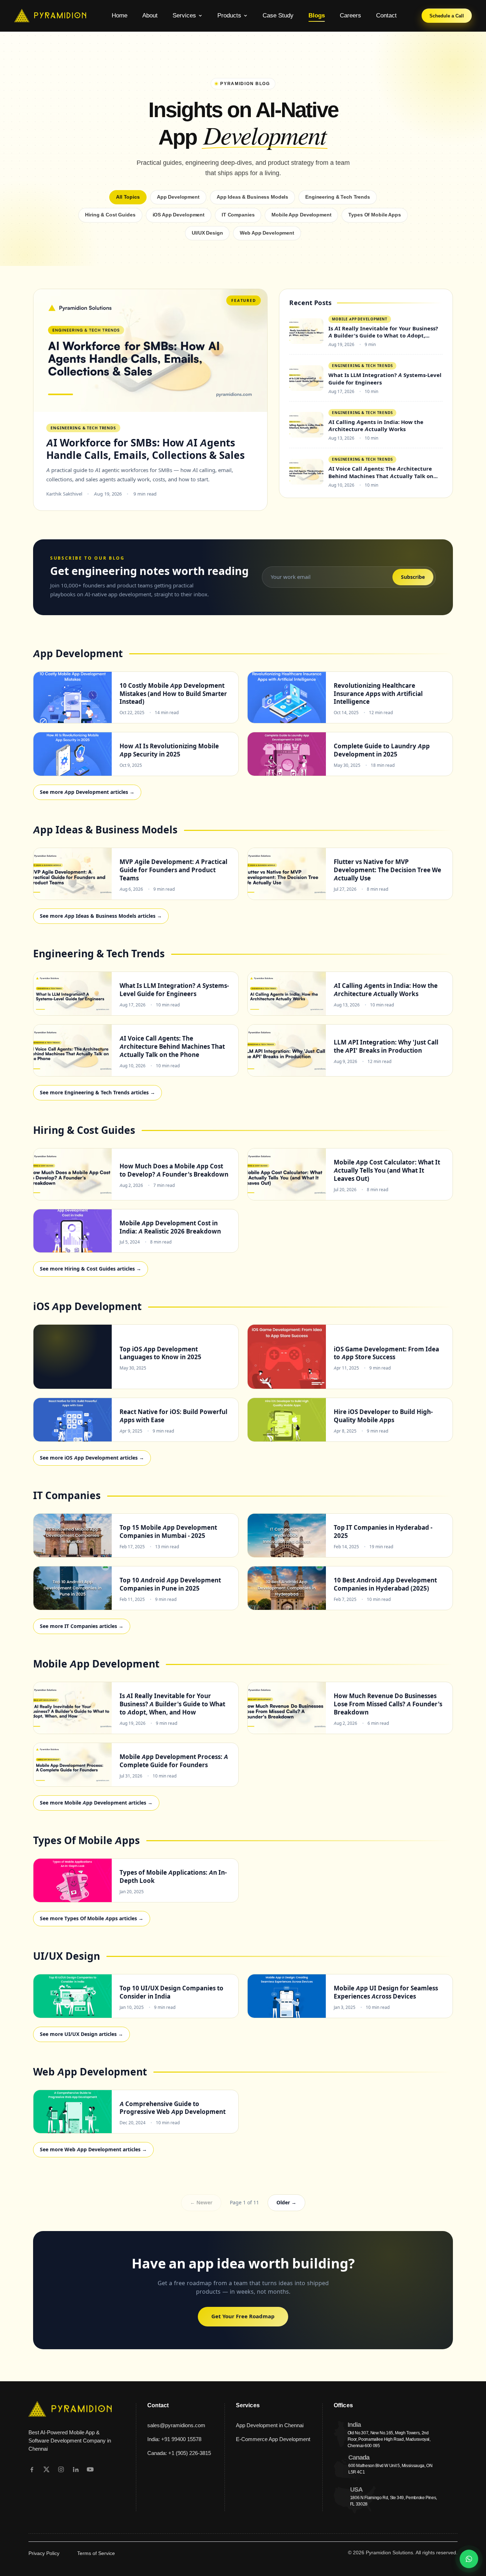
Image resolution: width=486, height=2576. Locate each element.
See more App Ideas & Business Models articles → (101, 916)
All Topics (128, 197)
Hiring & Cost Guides (110, 215)
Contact (386, 15)
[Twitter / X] (46, 2469)
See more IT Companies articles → (82, 1626)
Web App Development (267, 233)
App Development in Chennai (270, 2425)
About (150, 15)
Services (184, 15)
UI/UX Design (207, 233)
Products (229, 15)
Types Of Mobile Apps (374, 215)
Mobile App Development (301, 215)
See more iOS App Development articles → (92, 1458)
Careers (350, 15)
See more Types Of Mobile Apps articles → (92, 1918)
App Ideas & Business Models (252, 197)
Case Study (278, 15)
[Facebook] (32, 2469)
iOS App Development (179, 215)
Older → (286, 2203)
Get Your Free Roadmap (243, 2316)
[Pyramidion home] (51, 16)
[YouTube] (90, 2469)
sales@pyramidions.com (176, 2425)
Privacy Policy (44, 2553)
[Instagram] (61, 2469)
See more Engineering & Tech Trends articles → (97, 1093)
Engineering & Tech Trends (338, 197)
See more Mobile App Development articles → (96, 1803)
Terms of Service (96, 2553)
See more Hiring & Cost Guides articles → (91, 1269)
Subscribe (413, 577)
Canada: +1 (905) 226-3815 (179, 2453)
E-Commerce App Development (273, 2439)
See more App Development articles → (87, 792)
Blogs (317, 15)
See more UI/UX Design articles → (81, 2034)
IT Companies (238, 215)
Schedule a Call (447, 16)
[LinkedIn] (76, 2469)
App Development (178, 197)
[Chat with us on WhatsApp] (469, 2559)
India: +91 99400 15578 (174, 2439)
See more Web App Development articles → (93, 2150)
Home (120, 15)
